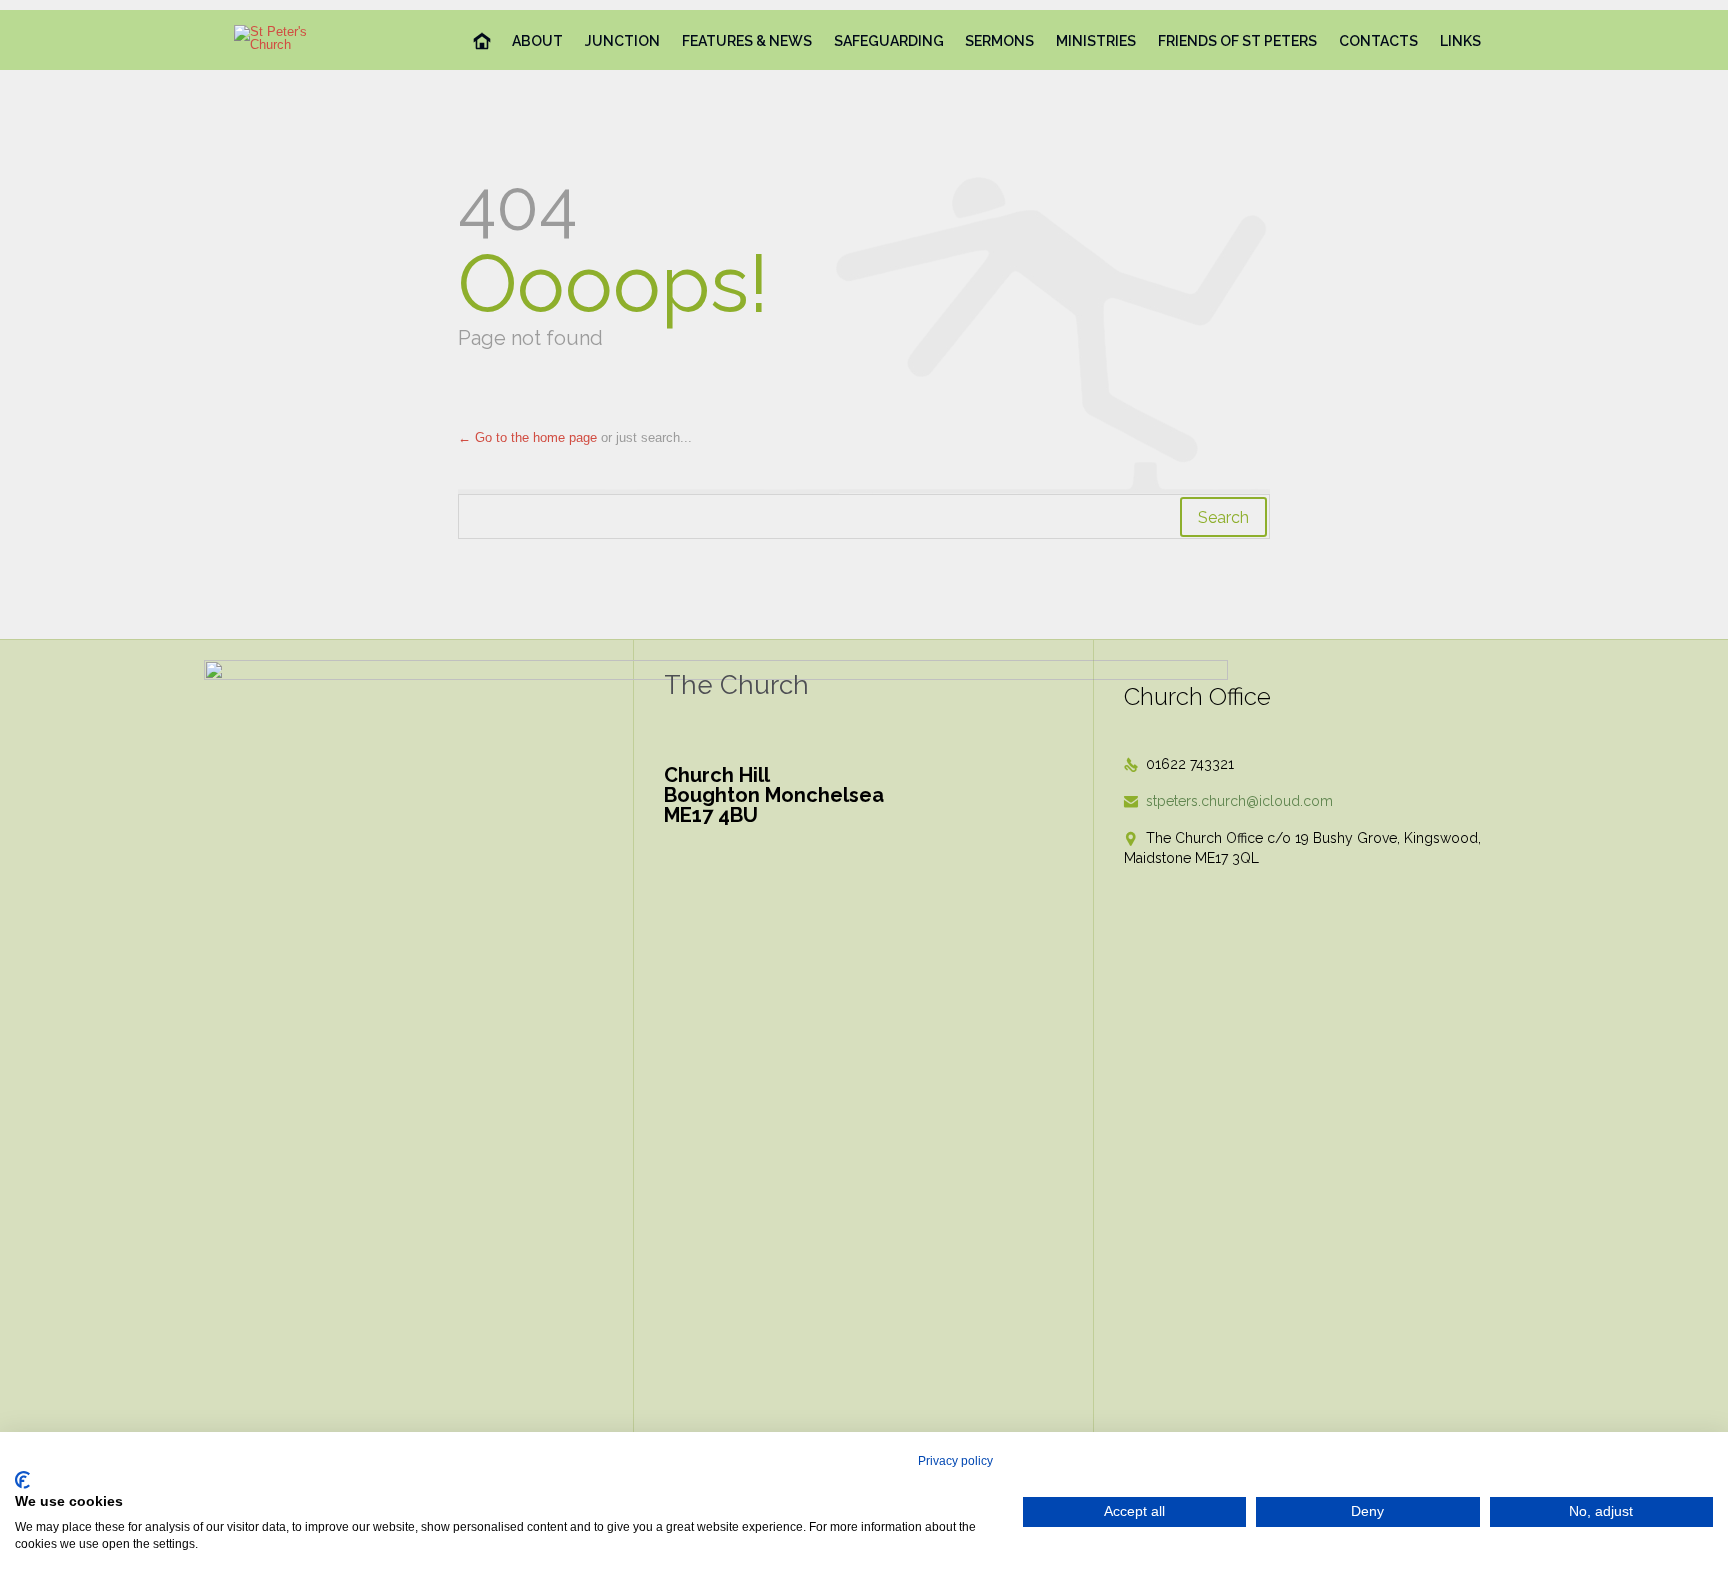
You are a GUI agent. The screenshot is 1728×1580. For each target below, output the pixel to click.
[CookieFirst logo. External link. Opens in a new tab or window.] (22, 1480)
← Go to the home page (527, 437)
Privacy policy (955, 1461)
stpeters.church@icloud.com (1228, 801)
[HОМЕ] (482, 42)
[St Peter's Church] (287, 38)
